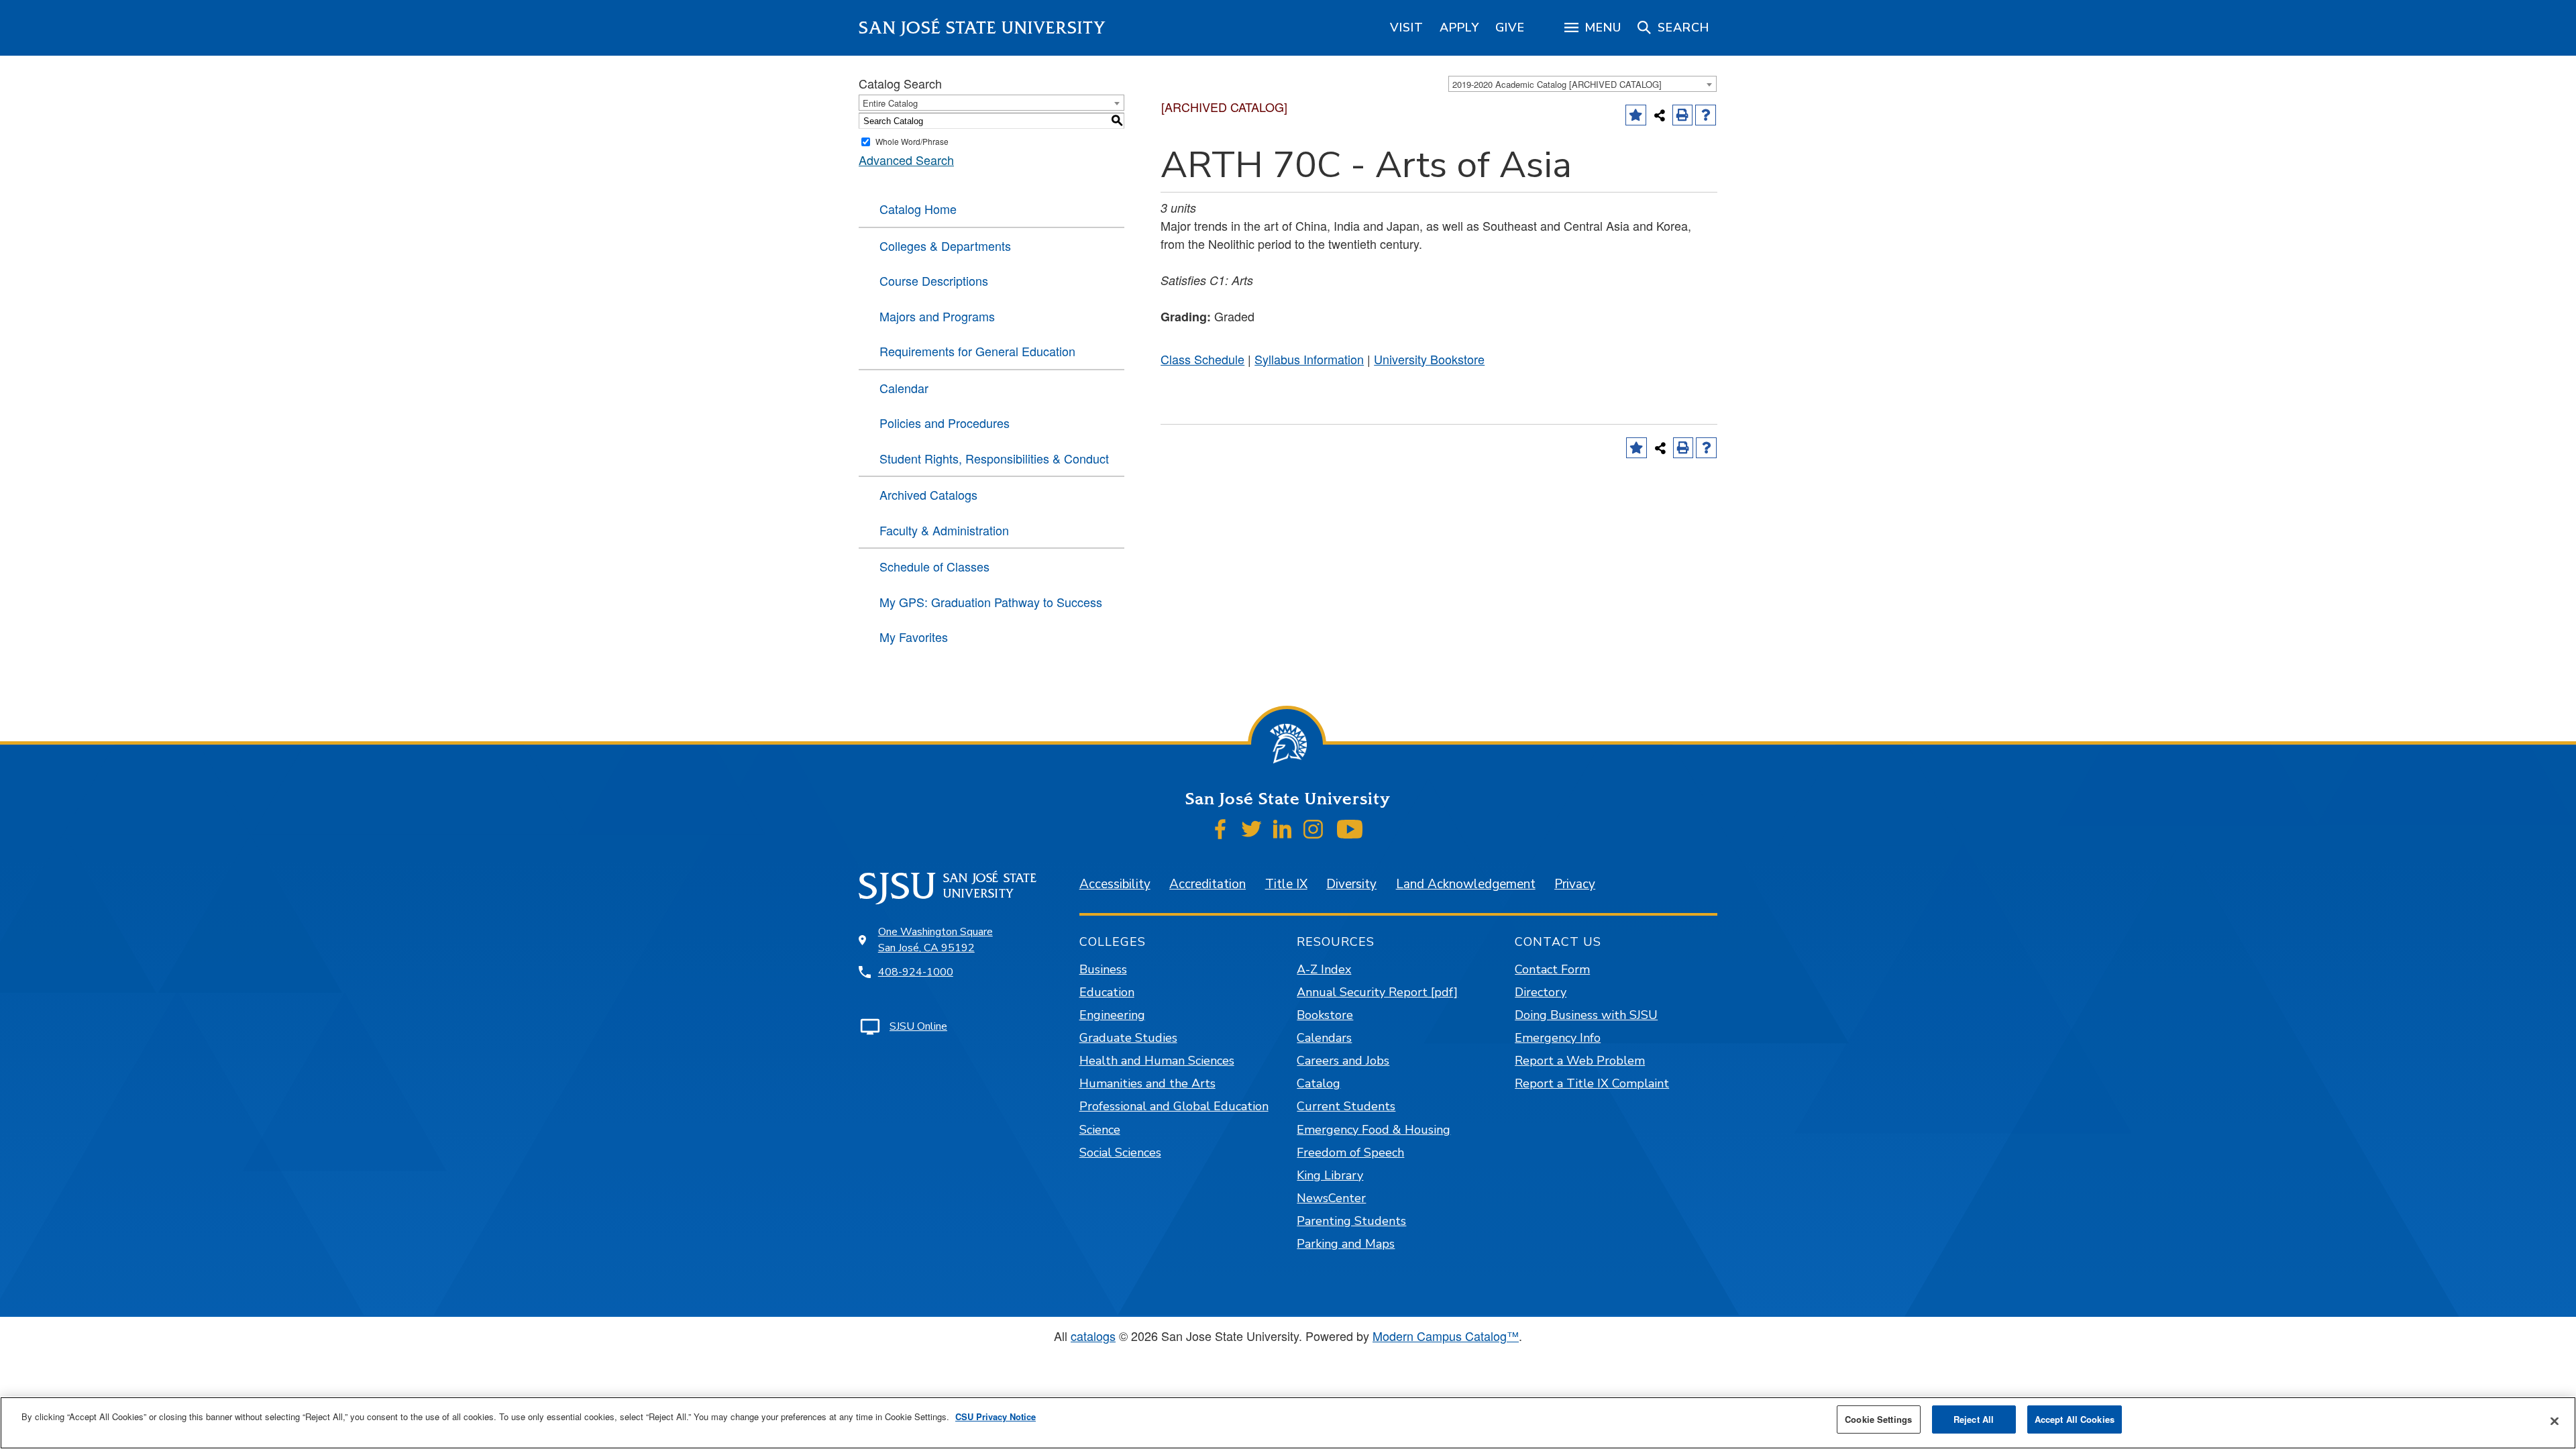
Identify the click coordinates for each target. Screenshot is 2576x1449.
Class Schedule (1202, 359)
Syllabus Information (1309, 359)
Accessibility (1115, 884)
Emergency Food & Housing (1374, 1130)
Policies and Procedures (945, 423)
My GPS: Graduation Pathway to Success (991, 602)
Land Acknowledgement (1466, 884)
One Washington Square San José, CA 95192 (935, 940)
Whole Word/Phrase (912, 141)
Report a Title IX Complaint (1592, 1083)
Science (1100, 1130)
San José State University (982, 28)
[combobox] (1582, 84)
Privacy (1575, 884)
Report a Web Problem (1580, 1061)
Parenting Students (1351, 1221)
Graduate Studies (1128, 1038)
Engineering (1112, 1015)
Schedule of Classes (934, 566)
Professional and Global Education (1174, 1106)
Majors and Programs (937, 316)
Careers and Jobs (1343, 1061)
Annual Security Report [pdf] (1377, 992)
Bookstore (1325, 1015)
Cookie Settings (1878, 1419)
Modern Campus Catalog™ (1446, 1336)
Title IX (1286, 884)
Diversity (1351, 884)
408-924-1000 (916, 972)
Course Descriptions (934, 280)
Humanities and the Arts (1147, 1083)
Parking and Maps (1346, 1244)
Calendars (1324, 1038)
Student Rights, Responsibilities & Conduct (994, 458)
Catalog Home (918, 209)
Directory (1541, 992)
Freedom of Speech (1350, 1152)
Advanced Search (906, 160)
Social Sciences (1120, 1152)
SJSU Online (918, 1026)
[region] (1407, 28)
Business (1103, 969)
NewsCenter (1331, 1198)
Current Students (1346, 1106)
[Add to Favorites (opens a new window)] (1636, 115)
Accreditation (1207, 884)
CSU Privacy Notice (996, 1416)
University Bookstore (1429, 359)
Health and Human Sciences (1157, 1061)
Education (1107, 992)
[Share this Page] (1660, 115)
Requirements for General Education (977, 351)
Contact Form (1552, 969)
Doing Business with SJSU (1586, 1015)
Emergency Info (1558, 1038)
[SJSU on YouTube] (1349, 829)
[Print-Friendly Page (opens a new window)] (1683, 115)
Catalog (1319, 1083)
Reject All (1974, 1419)
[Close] (2555, 1421)
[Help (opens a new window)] (1706, 115)
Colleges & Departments (945, 246)
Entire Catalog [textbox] (890, 103)
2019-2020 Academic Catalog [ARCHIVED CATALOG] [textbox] (1557, 84)
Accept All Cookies (2075, 1419)
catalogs (1093, 1336)
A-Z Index (1324, 969)
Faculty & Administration (944, 530)
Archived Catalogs (928, 494)
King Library (1330, 1175)
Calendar (904, 388)
